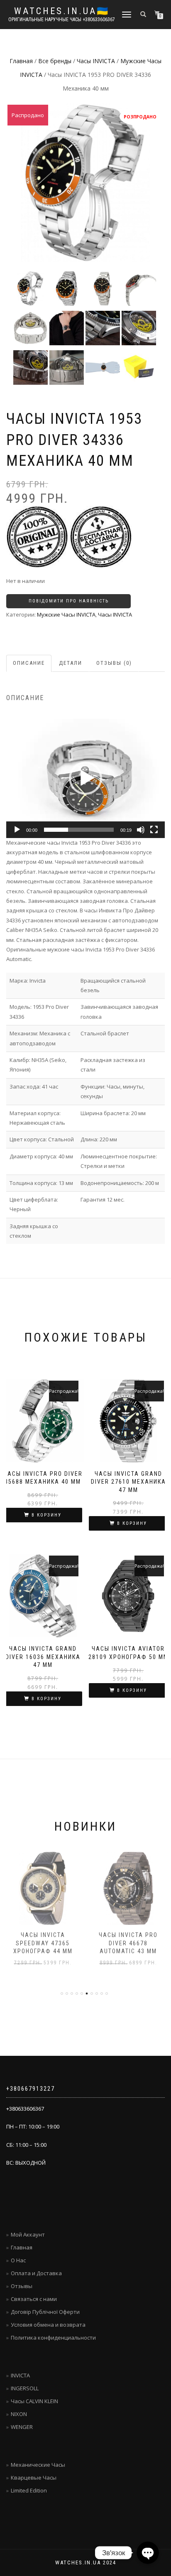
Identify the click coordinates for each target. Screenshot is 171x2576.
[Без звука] (141, 830)
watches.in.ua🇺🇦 (62, 11)
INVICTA (20, 2375)
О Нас (18, 2260)
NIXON (19, 2414)
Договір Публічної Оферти (45, 2312)
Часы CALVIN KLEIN (34, 2401)
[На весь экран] (154, 830)
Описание (29, 663)
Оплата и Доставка (36, 2273)
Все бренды (55, 61)
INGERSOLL (25, 2388)
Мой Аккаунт (28, 2234)
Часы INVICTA (96, 61)
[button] (85, 778)
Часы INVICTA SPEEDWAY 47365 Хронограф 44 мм (43, 1943)
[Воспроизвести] (17, 830)
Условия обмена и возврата (48, 2325)
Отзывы (22, 2286)
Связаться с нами (34, 2299)
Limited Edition (29, 2490)
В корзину (46, 1515)
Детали (71, 663)
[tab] (29, 663)
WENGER (22, 2427)
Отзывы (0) (114, 663)
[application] (85, 778)
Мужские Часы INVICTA (66, 615)
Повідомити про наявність (69, 601)
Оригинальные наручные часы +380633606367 (62, 20)
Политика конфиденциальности (53, 2338)
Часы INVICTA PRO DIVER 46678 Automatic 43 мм (128, 1943)
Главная (21, 61)
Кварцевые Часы (34, 2478)
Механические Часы (38, 2465)
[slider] (79, 830)
